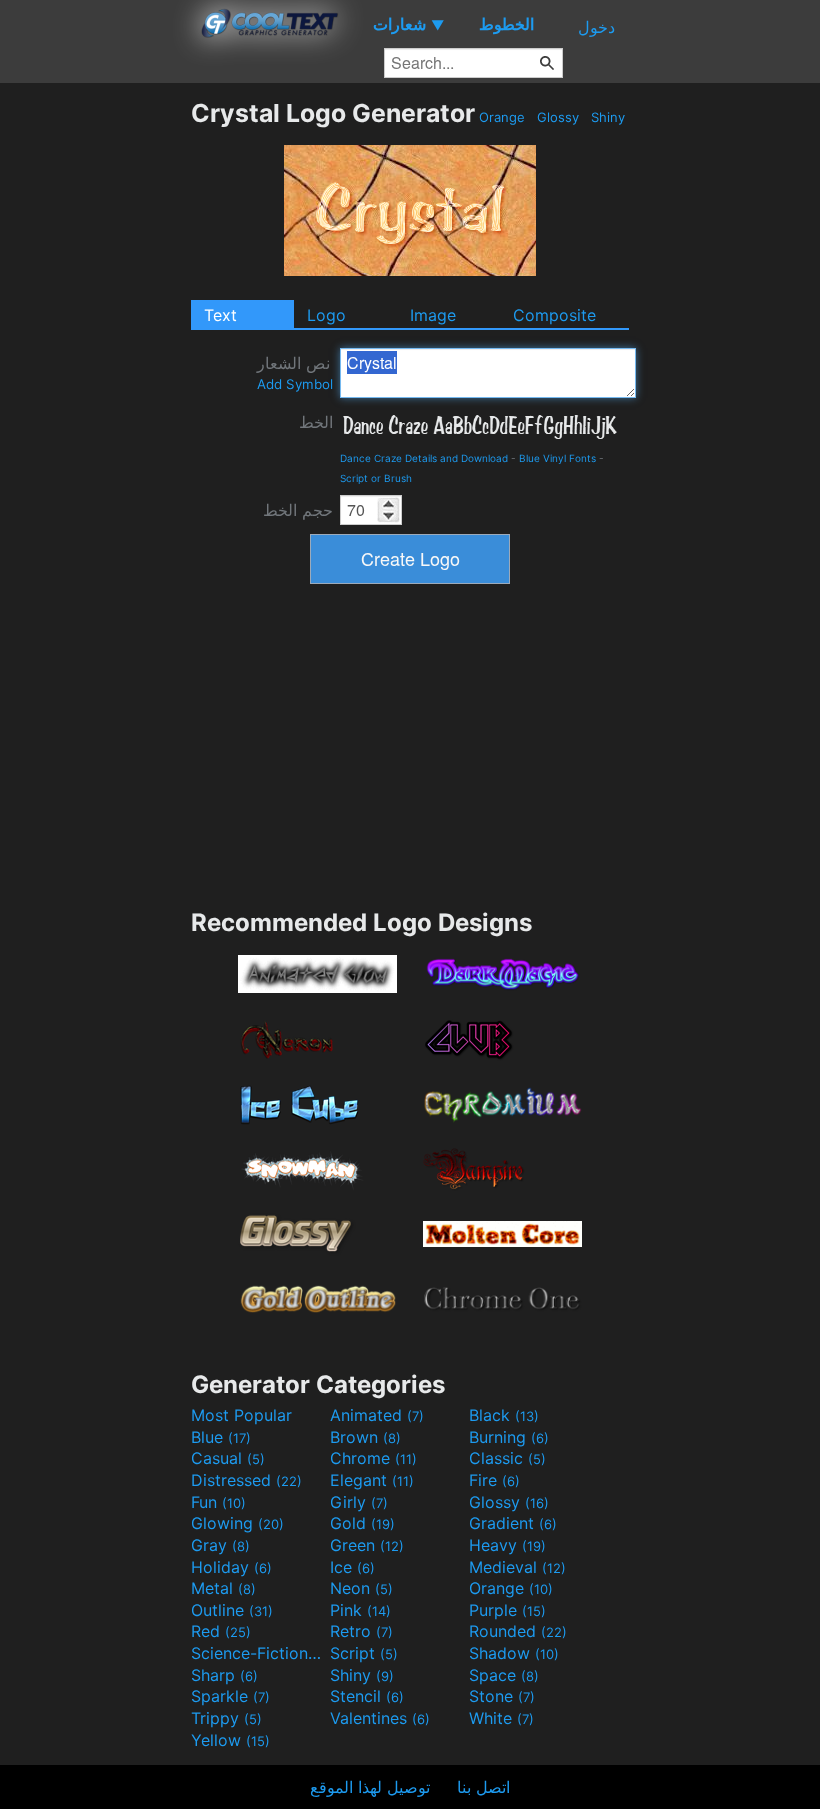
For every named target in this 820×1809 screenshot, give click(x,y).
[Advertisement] (95, 398)
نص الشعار (295, 372)
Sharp (224, 1675)
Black (504, 1415)
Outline (232, 1610)
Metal (223, 1588)
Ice (352, 1567)
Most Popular (241, 1415)
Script (364, 1653)
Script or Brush (376, 478)
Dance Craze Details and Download (424, 458)
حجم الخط (298, 510)
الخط (316, 422)
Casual (228, 1458)
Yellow (230, 1740)
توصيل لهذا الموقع (370, 1787)
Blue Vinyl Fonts (557, 458)
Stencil (367, 1696)
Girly (359, 1502)
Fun (218, 1502)
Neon (361, 1588)
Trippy (226, 1718)
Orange (502, 117)
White (501, 1718)
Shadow (514, 1653)
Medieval (517, 1567)
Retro (361, 1631)
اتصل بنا (483, 1787)
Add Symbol (295, 384)
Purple (507, 1610)
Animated (377, 1415)
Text (220, 315)
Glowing (237, 1523)
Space (504, 1675)
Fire (494, 1480)
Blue (221, 1437)
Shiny (608, 117)
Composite (554, 315)
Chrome (373, 1458)
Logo (326, 315)
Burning (509, 1437)
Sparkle (230, 1696)
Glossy (558, 117)
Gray (220, 1545)
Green (367, 1545)
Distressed (246, 1480)
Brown (365, 1437)
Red (221, 1631)
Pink (360, 1610)
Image (433, 315)
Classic (507, 1458)
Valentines (380, 1718)
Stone (502, 1696)
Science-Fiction (258, 1653)
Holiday (231, 1567)
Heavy (507, 1545)
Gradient (513, 1523)
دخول (596, 27)
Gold (362, 1523)
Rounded (518, 1631)
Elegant (372, 1480)
